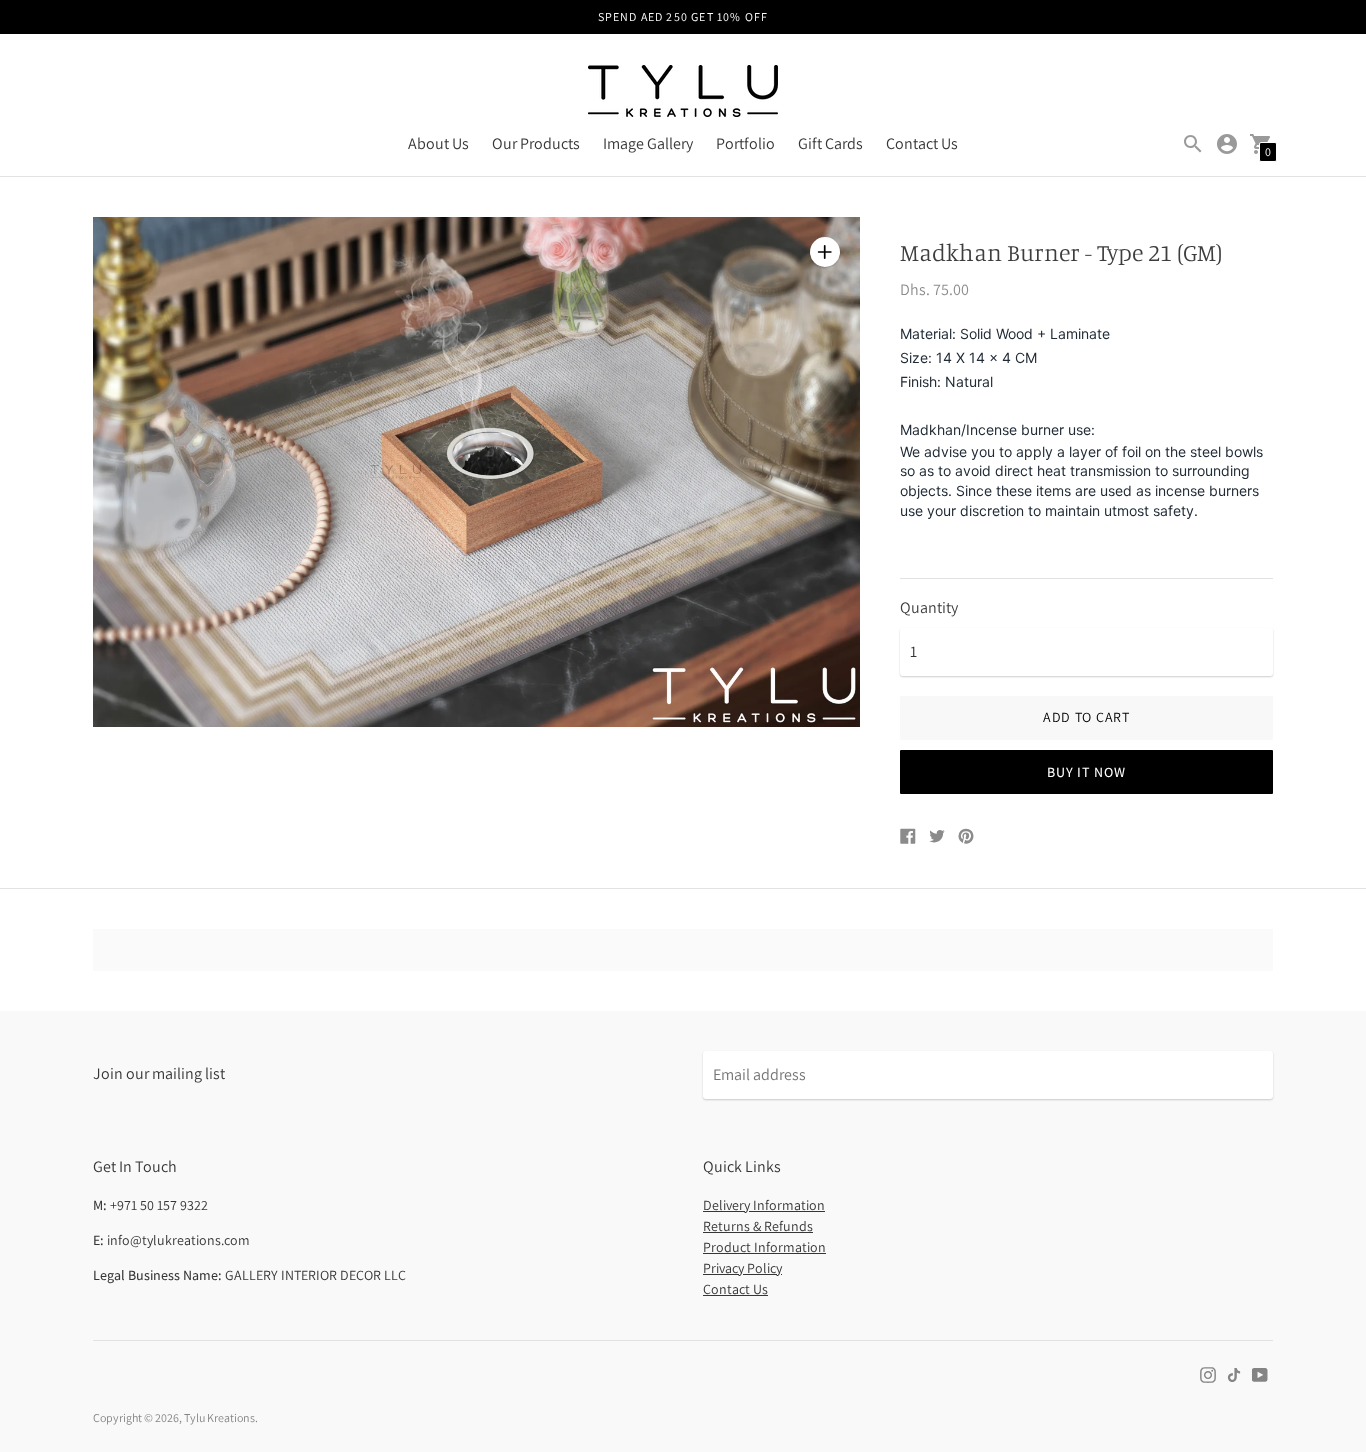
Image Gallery (648, 143)
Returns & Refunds (758, 1226)
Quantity (929, 608)
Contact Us (922, 143)
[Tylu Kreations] (683, 93)
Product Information (764, 1247)
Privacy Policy (742, 1268)
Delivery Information (764, 1205)
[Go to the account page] (1227, 144)
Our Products (536, 143)
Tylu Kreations (219, 1417)
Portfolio (745, 143)
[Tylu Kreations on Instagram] (1208, 1373)
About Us (438, 143)
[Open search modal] (1193, 144)
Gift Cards (830, 143)
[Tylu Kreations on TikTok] (1234, 1373)
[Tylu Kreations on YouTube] (1260, 1373)
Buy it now (1086, 772)
